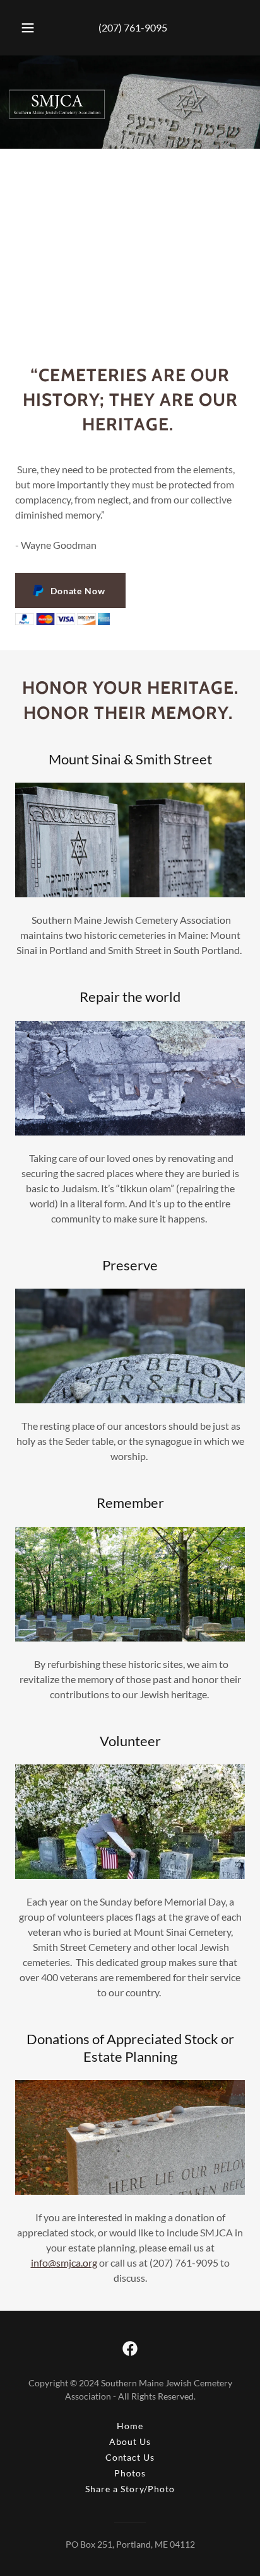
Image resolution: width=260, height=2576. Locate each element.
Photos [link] (130, 2473)
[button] (28, 28)
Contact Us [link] (130, 2457)
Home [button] (130, 2426)
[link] (130, 2349)
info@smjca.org (64, 2263)
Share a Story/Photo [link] (130, 2489)
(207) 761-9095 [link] (133, 27)
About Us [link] (130, 2441)
